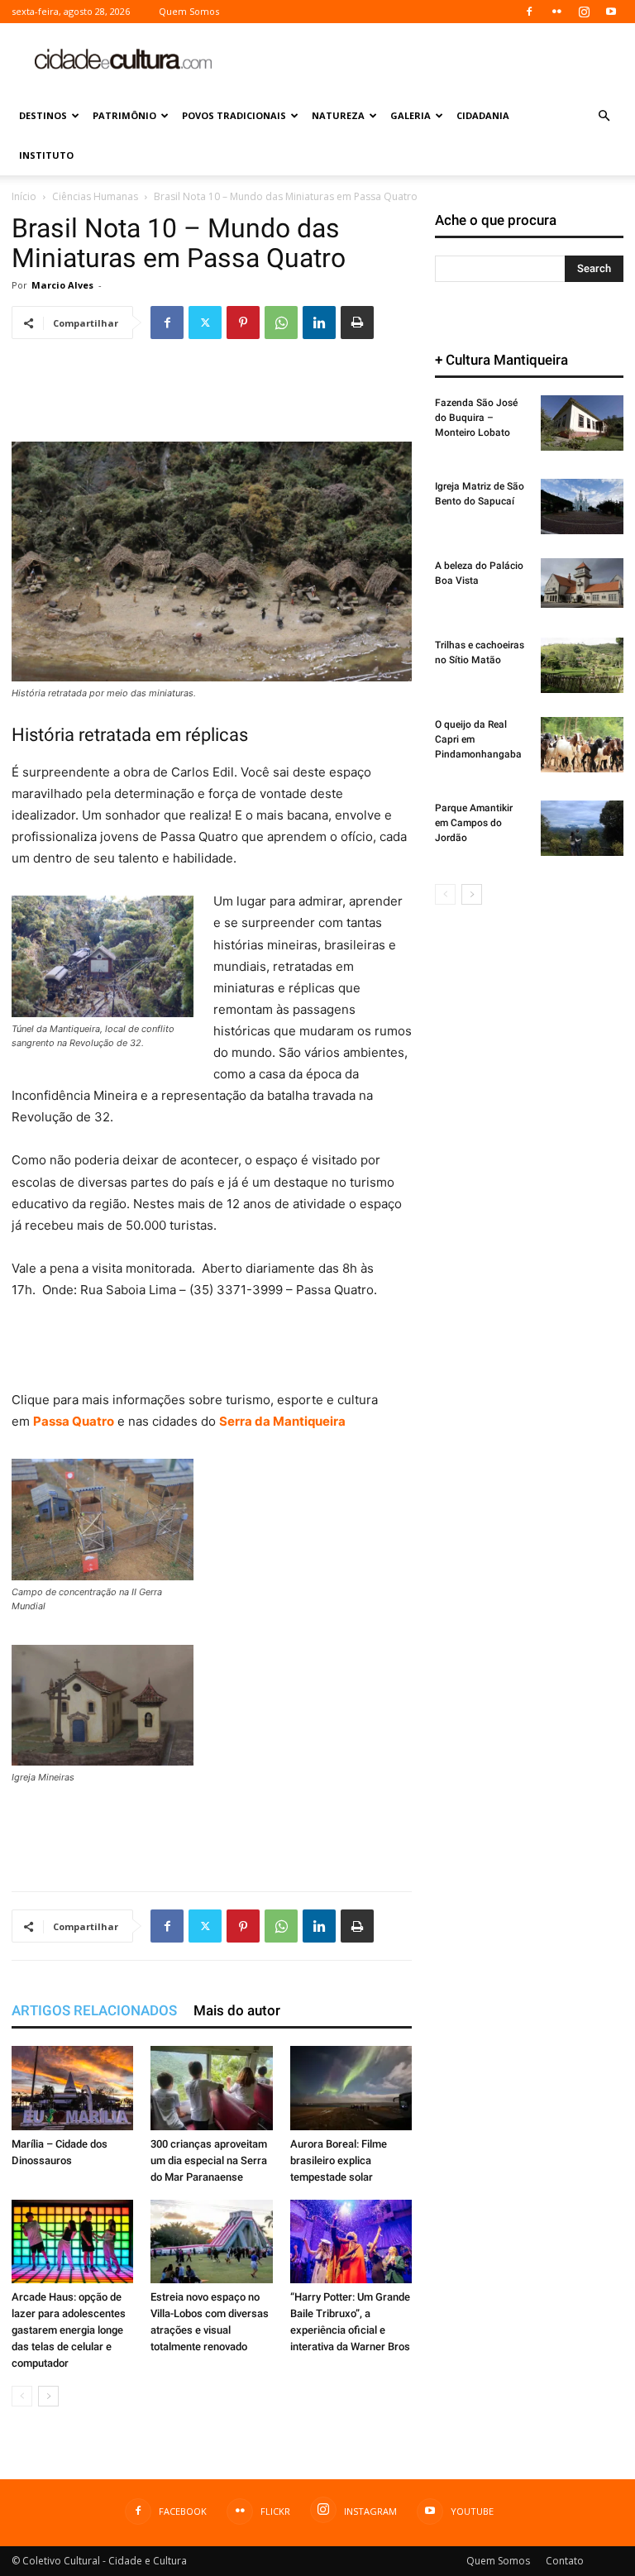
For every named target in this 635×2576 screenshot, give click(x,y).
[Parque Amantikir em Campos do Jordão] (582, 828)
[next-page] (48, 2396)
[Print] (357, 323)
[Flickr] (556, 12)
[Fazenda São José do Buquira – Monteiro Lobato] (582, 423)
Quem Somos (189, 11)
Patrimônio (124, 115)
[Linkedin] (319, 323)
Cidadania (483, 115)
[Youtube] (611, 12)
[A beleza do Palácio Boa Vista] (582, 583)
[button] (604, 116)
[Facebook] (529, 12)
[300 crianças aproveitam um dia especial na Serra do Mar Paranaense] (211, 2088)
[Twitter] (205, 323)
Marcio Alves (62, 285)
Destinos (43, 115)
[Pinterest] (243, 323)
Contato (565, 2561)
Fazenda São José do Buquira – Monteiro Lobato (476, 418)
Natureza (338, 115)
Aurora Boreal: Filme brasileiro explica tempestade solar (339, 2160)
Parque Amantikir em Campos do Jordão (474, 823)
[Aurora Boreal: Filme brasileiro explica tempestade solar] (351, 2088)
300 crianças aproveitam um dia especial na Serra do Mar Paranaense (209, 2160)
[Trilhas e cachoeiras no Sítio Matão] (582, 665)
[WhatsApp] (281, 323)
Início (24, 196)
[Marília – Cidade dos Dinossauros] (72, 2088)
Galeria (411, 115)
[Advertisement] (429, 60)
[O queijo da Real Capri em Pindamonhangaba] (582, 745)
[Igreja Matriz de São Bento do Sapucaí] (582, 507)
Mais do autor (237, 2010)
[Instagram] (584, 12)
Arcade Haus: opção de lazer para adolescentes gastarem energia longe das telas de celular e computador (69, 2330)
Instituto (46, 155)
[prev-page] (22, 2396)
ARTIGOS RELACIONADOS (94, 2010)
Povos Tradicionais (234, 115)
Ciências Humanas (95, 196)
